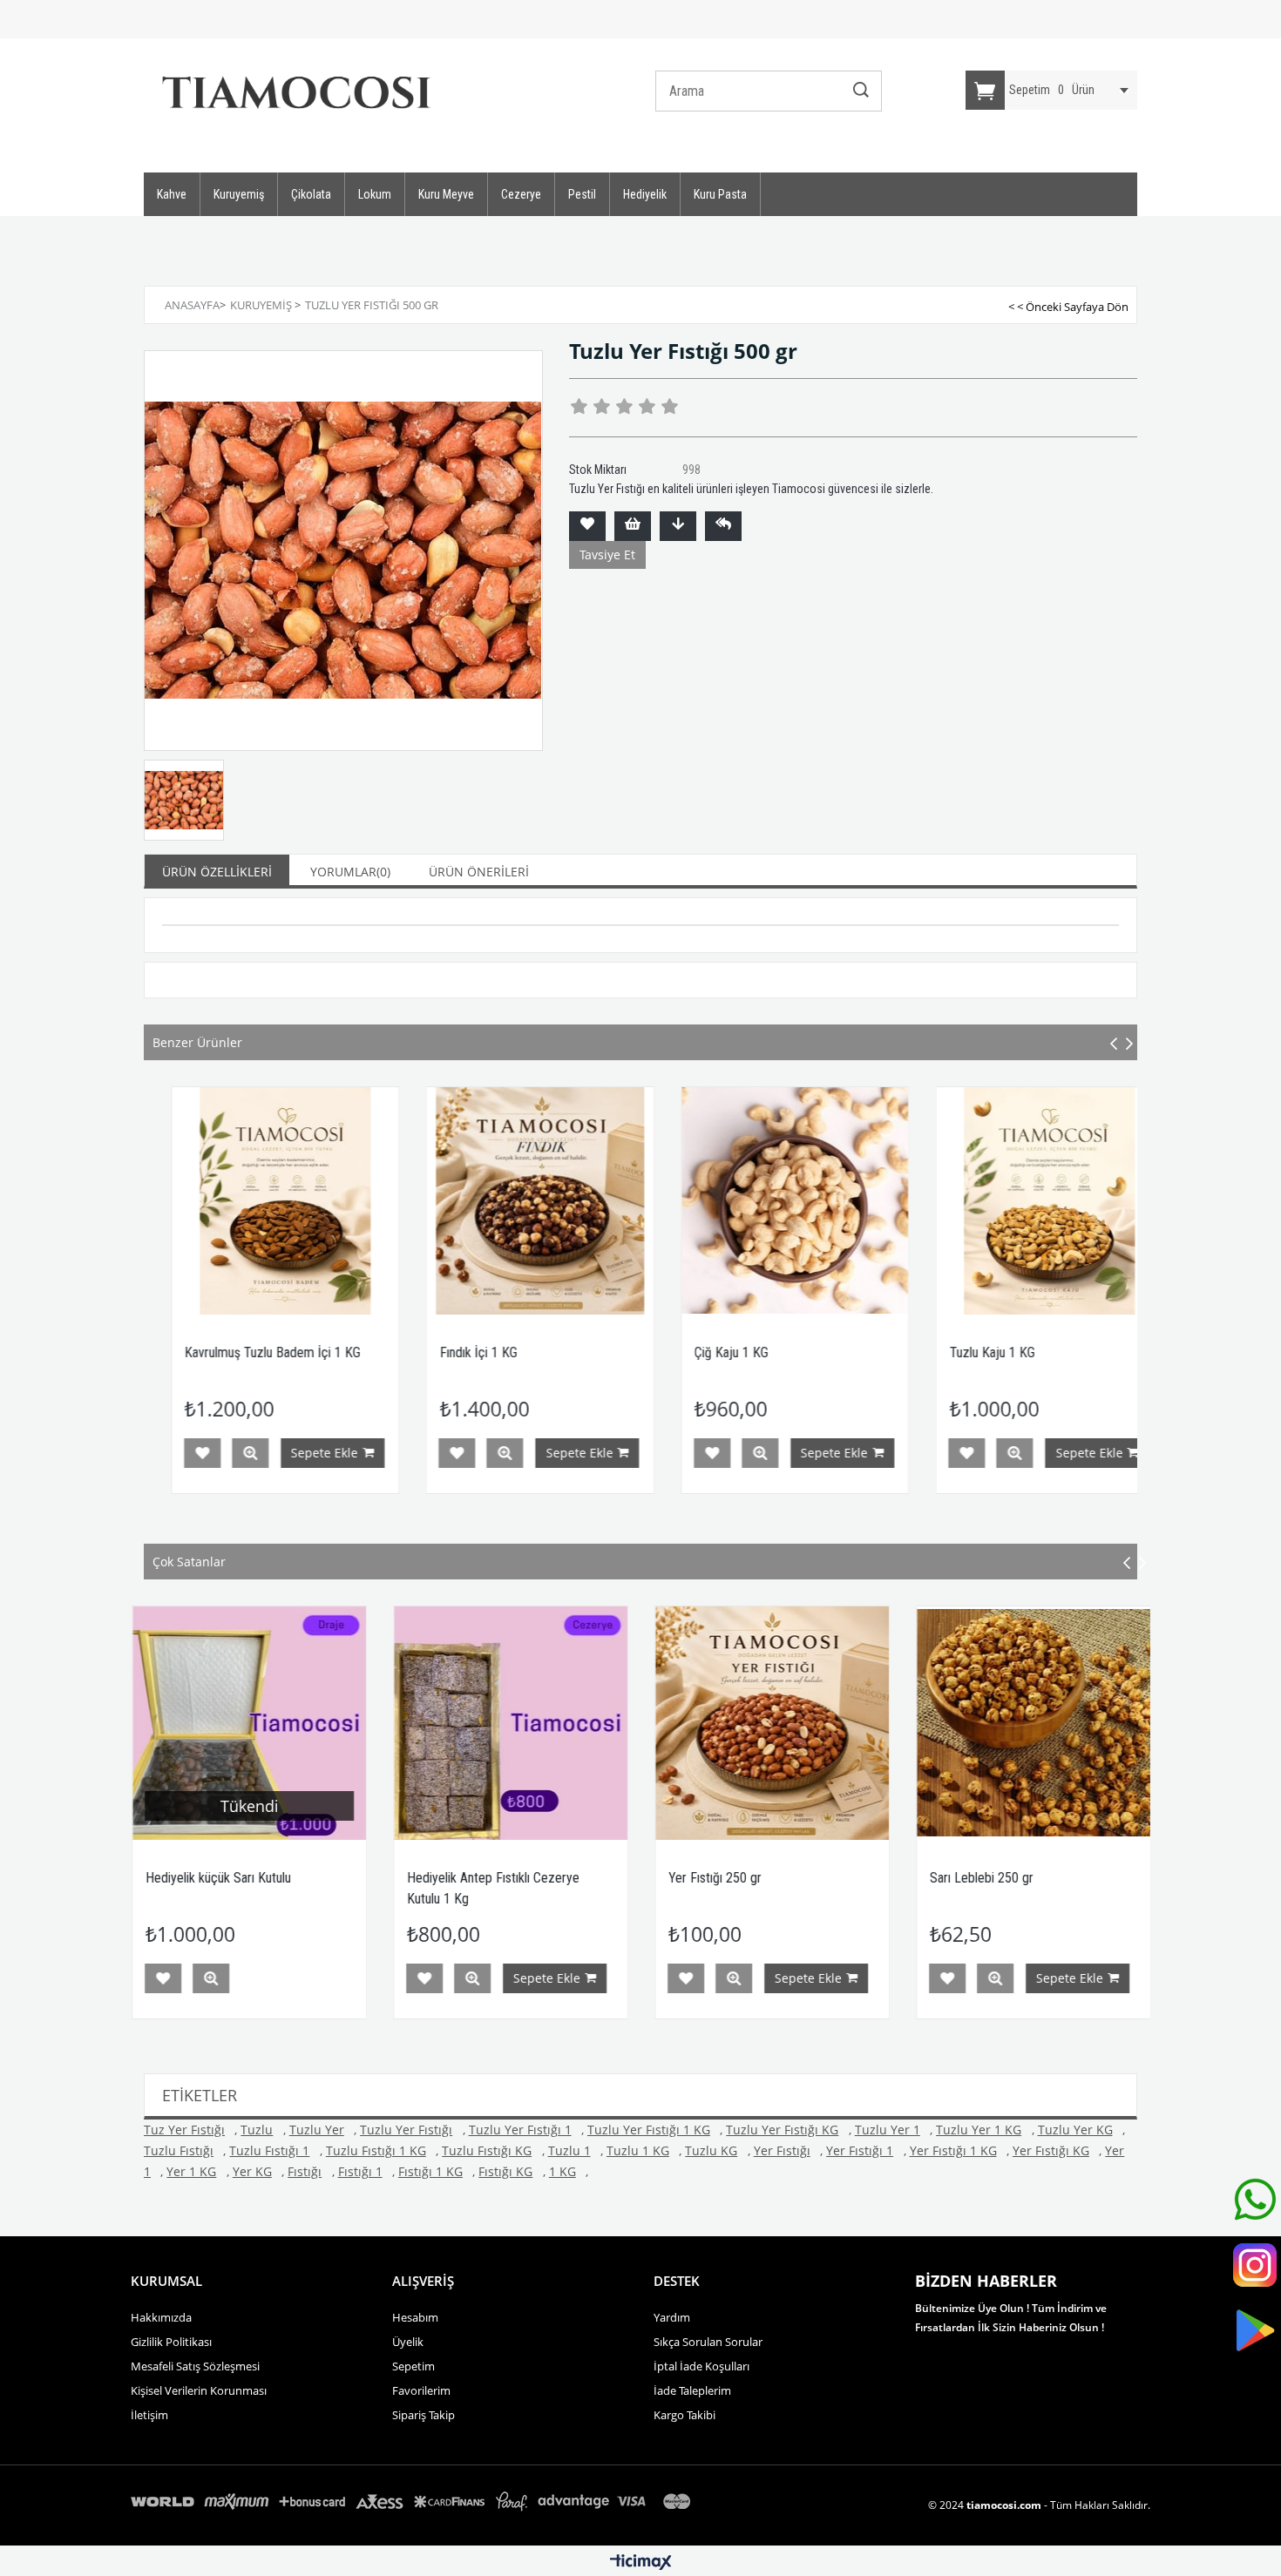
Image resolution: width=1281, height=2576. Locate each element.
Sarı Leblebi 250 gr (720, 1878)
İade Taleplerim (692, 2390)
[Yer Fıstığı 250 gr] (511, 1723)
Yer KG (252, 2171)
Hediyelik (645, 194)
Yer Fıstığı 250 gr (454, 1878)
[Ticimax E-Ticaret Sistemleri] (641, 2563)
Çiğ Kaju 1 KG (482, 1352)
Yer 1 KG (191, 2171)
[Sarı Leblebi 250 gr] (772, 1723)
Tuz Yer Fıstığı (184, 2130)
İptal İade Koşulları (701, 2366)
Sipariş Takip (424, 2415)
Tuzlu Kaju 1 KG (742, 1352)
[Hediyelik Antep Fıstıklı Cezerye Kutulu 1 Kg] (249, 1723)
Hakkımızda (161, 2317)
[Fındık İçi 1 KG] (291, 1201)
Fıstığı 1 (360, 2171)
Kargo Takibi (685, 2415)
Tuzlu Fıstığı (179, 2150)
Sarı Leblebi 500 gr (982, 1878)
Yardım (672, 2317)
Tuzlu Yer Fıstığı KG (782, 2130)
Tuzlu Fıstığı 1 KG (376, 2150)
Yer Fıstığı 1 (860, 2150)
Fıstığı (305, 2171)
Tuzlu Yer (317, 2130)
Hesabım (415, 2317)
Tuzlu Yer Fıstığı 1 (520, 2130)
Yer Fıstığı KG (1051, 2150)
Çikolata (311, 194)
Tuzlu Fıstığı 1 (269, 2150)
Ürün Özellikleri (217, 872)
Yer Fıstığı (782, 2150)
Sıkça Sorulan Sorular (708, 2342)
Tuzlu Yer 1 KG (979, 2130)
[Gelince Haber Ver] (723, 526)
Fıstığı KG (505, 2171)
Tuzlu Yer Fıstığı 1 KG (649, 2130)
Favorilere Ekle (207, 1453)
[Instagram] (1255, 2268)
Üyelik (408, 2342)
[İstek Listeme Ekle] (633, 526)
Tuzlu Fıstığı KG (487, 2150)
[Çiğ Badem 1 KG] (1056, 1201)
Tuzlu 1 (569, 2150)
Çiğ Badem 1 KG (1000, 1352)
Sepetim (413, 2366)
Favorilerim (421, 2390)
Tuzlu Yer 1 (888, 2130)
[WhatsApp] (1255, 2203)
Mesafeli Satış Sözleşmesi (195, 2366)
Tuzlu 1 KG (638, 2150)
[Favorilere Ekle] (587, 526)
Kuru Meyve (446, 194)
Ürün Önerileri (479, 872)
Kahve (172, 194)
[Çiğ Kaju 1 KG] (546, 1201)
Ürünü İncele (255, 1453)
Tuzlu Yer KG (1075, 2130)
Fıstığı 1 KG (430, 2171)
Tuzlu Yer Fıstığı (406, 2130)
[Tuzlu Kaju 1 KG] (800, 1201)
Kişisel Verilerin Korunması (199, 2390)
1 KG (563, 2171)
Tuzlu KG (711, 2150)
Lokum (375, 194)
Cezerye (521, 194)
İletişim (149, 2415)
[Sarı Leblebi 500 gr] (1034, 1723)
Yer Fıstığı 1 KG (953, 2150)
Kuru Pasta (720, 194)
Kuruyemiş (239, 194)
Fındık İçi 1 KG (229, 1352)
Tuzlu (257, 2130)
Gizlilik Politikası (171, 2342)
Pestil (582, 194)
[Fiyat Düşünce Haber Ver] (678, 526)
